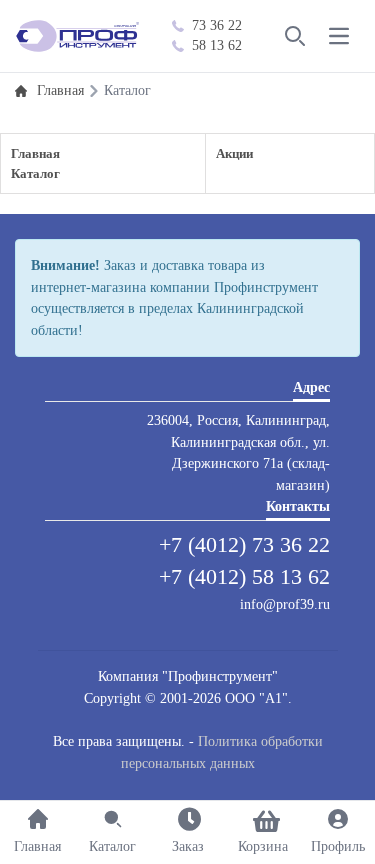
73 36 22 (217, 25)
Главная (35, 153)
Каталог (35, 173)
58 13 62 (217, 45)
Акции (234, 153)
